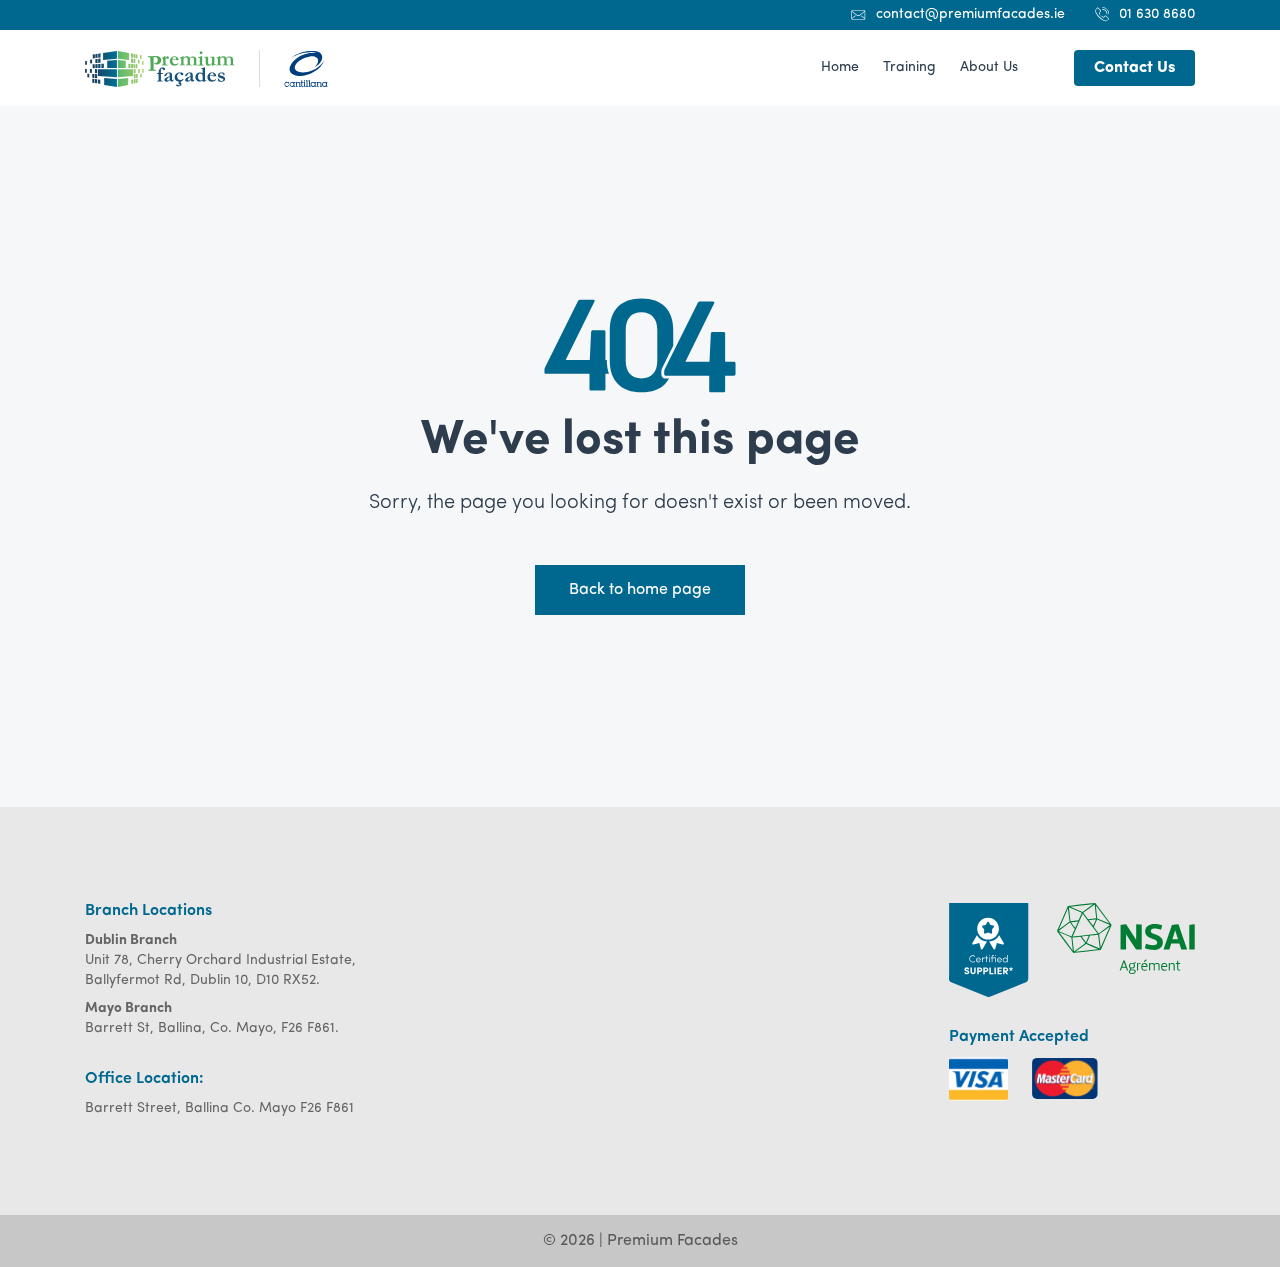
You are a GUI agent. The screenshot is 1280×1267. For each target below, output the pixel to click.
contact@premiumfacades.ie (970, 14)
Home (840, 67)
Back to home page (640, 590)
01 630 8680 (1157, 14)
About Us (989, 67)
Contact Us (1134, 68)
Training (909, 67)
